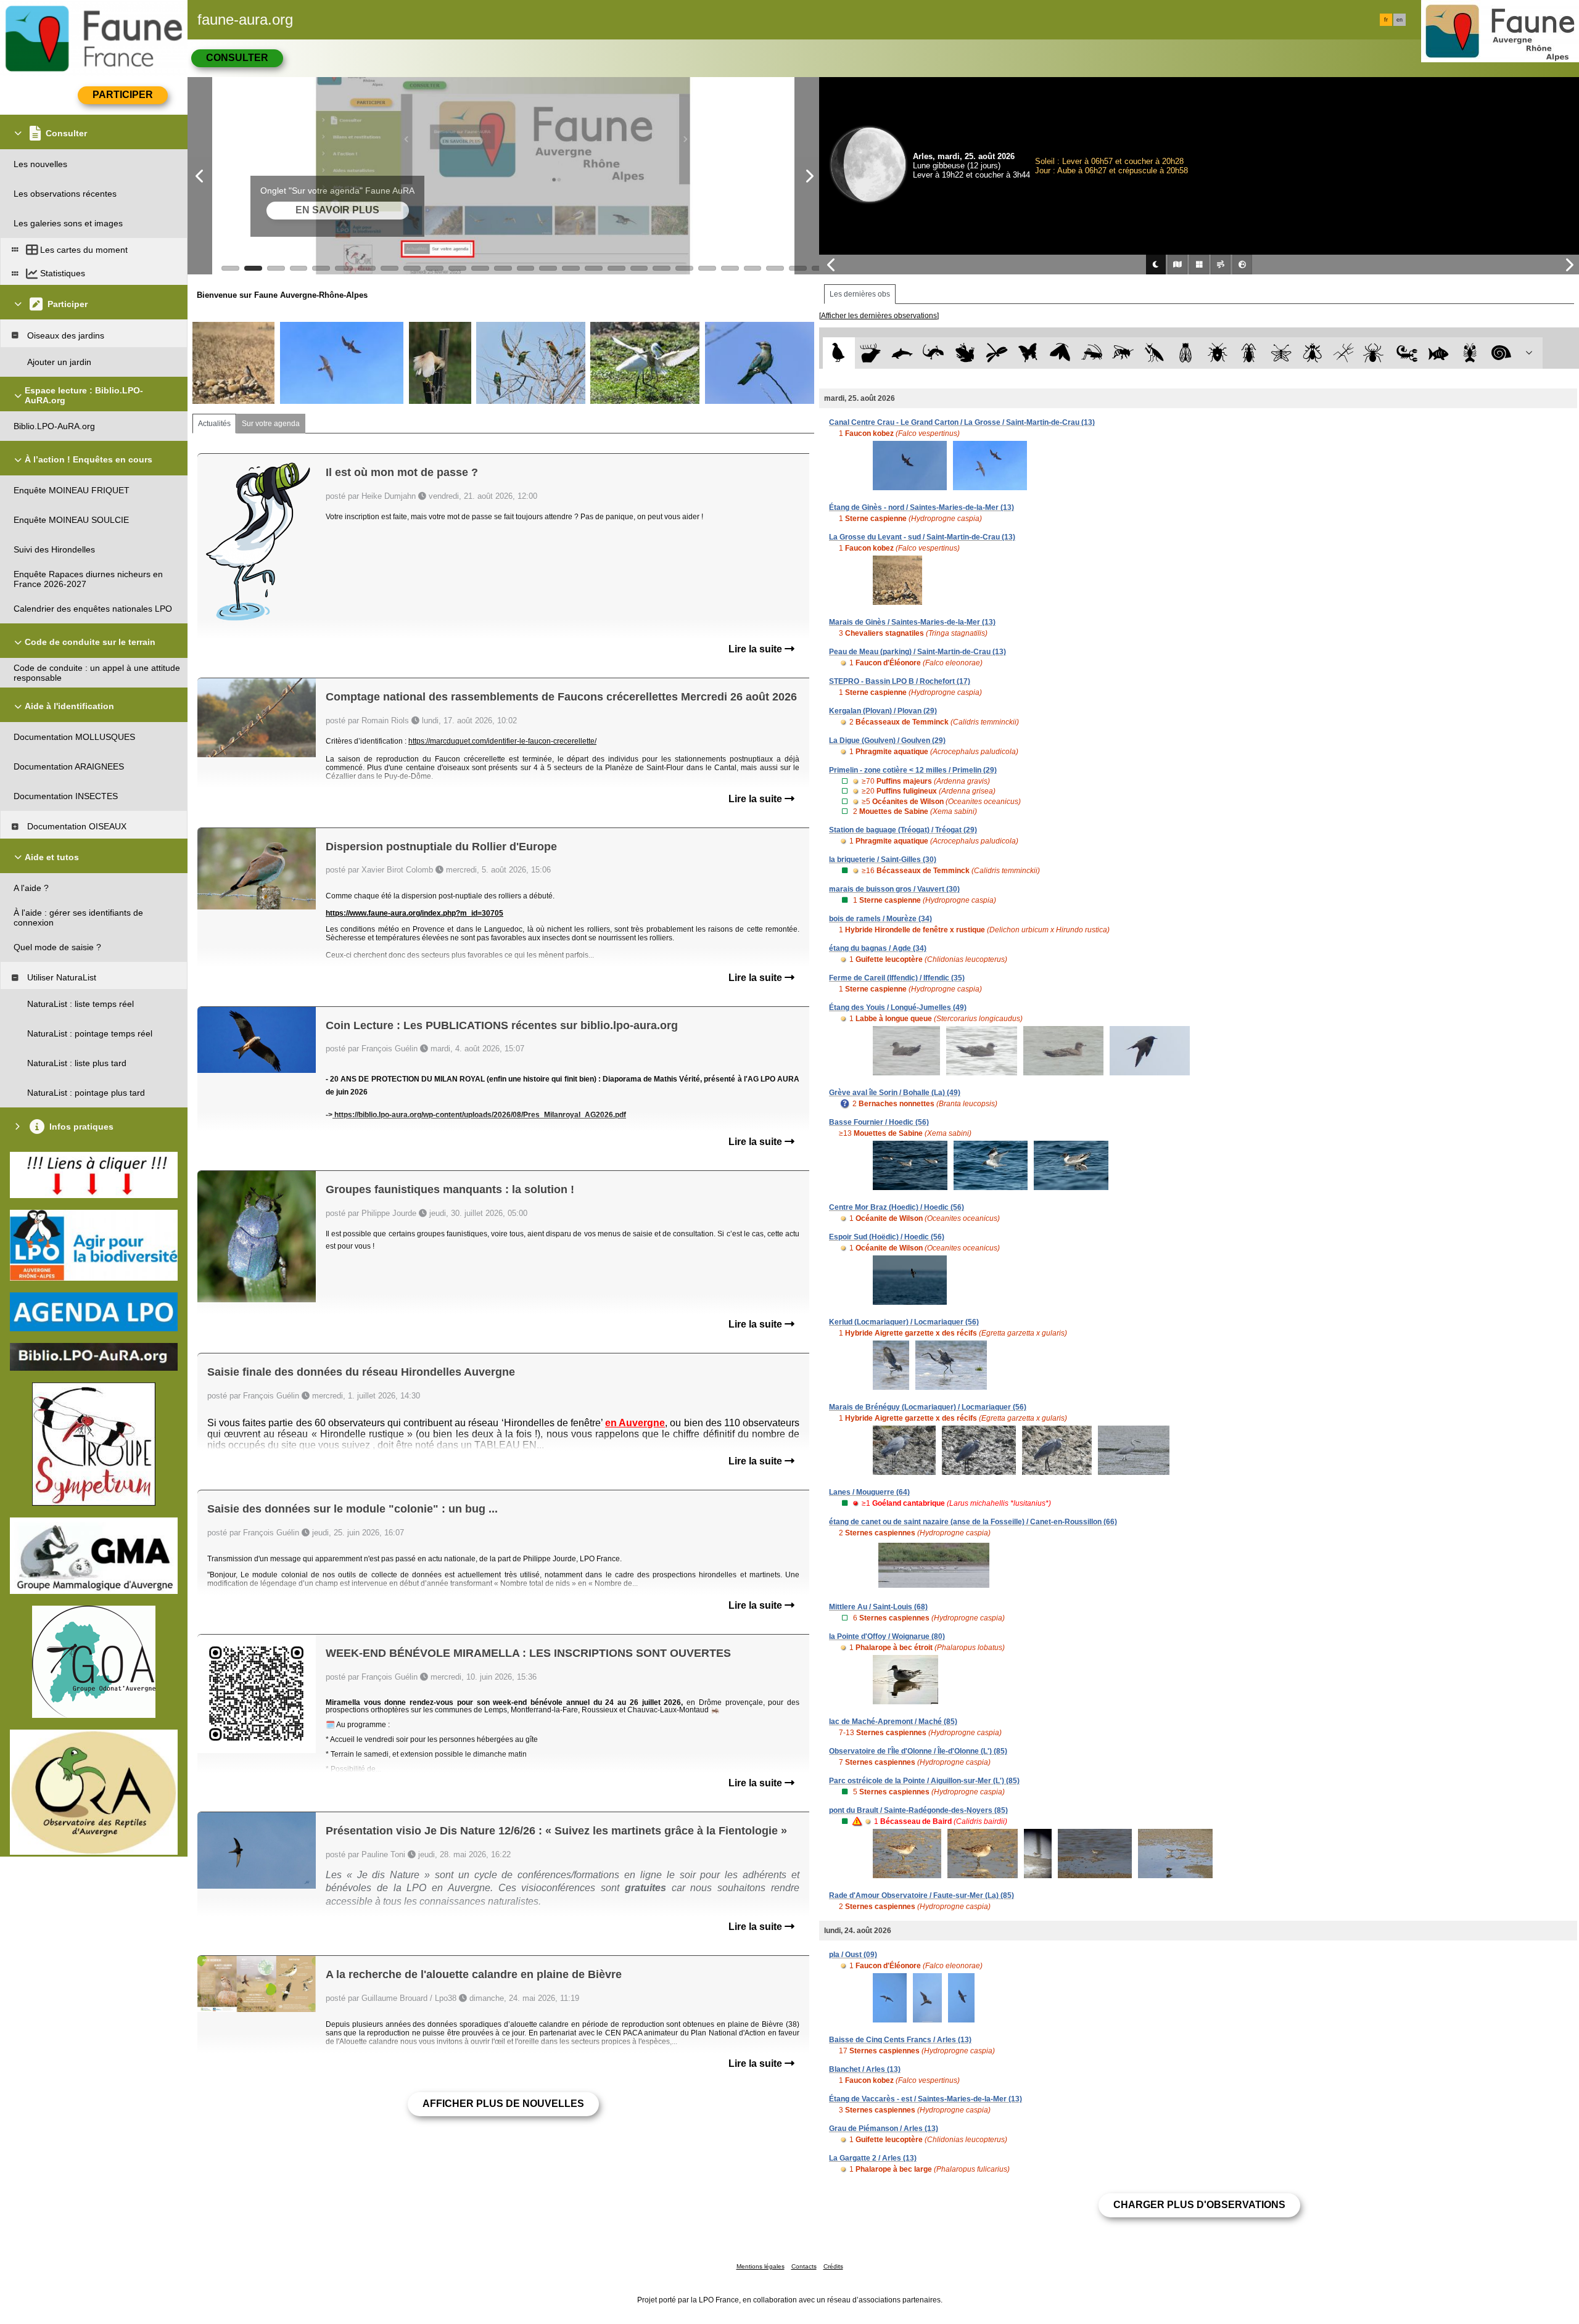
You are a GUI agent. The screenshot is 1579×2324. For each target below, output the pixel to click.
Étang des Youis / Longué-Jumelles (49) (898, 1008)
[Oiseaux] (839, 353)
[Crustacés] (1470, 353)
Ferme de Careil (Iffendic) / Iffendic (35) (897, 978)
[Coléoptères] (1249, 353)
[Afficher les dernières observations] (879, 316)
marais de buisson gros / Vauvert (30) (894, 889)
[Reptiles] (934, 353)
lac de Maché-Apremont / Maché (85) (893, 1722)
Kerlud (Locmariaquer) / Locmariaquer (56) (904, 1322)
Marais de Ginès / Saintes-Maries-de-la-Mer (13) (912, 622)
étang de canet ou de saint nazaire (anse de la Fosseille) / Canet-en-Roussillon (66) (973, 1522)
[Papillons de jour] (1029, 353)
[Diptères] (1312, 353)
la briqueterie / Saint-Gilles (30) (883, 860)
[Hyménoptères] (1123, 353)
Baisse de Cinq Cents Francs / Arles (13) (900, 2040)
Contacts (804, 2266)
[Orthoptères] (1091, 353)
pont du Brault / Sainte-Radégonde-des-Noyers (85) (918, 1810)
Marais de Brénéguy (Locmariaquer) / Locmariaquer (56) (928, 1407)
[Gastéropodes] (1502, 353)
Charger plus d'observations (1199, 2205)
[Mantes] (1154, 353)
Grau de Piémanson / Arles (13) (884, 2129)
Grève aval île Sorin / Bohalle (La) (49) (895, 1093)
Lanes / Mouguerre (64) (869, 1492)
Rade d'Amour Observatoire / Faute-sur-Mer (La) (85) (921, 1895)
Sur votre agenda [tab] (271, 424)
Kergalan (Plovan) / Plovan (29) (883, 711)
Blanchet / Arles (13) (865, 2069)
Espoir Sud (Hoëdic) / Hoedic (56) (887, 1237)
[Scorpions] (1407, 353)
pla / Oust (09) (853, 1955)
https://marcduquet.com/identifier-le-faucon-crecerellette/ (502, 741)
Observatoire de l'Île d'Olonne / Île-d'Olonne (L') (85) (918, 1751)
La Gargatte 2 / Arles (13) (873, 2158)
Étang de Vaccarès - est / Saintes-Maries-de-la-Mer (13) (926, 2099)
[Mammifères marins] (902, 353)
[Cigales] (1186, 353)
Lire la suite (757, 649)
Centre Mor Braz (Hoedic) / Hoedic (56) (897, 1207)
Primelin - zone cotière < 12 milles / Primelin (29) (913, 770)
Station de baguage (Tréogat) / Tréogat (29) (903, 830)
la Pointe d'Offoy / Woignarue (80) (887, 1636)
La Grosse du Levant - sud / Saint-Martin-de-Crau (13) (922, 537)
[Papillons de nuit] (1060, 353)
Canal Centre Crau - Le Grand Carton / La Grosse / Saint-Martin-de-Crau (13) (962, 422)
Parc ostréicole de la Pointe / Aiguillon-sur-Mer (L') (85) (924, 1781)
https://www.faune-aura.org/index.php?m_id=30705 (414, 913)
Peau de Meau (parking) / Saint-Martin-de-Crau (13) (917, 652)
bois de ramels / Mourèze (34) (880, 919)
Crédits (833, 2266)
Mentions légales (761, 2266)
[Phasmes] (1344, 353)
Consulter (237, 58)
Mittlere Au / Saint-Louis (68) (878, 1607)
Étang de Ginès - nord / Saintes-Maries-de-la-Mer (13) (921, 507)
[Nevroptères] (1281, 353)
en (1400, 20)
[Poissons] (1439, 353)
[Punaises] (1218, 353)
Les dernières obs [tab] (860, 294)
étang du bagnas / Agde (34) (878, 948)
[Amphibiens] (965, 353)
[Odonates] (996, 353)
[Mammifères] (871, 353)
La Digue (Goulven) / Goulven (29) (887, 741)
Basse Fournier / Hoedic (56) (879, 1122)
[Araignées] (1376, 353)
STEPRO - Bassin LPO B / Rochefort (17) (900, 681)
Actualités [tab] (214, 424)
